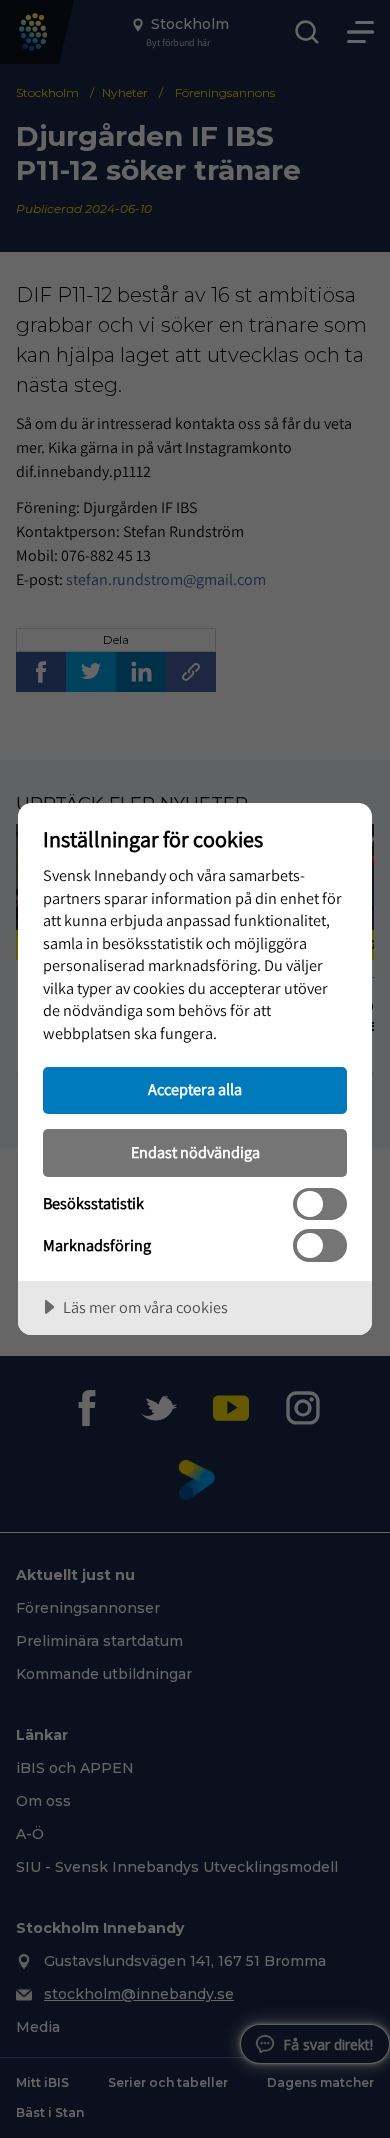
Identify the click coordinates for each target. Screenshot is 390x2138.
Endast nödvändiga (195, 1152)
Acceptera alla (195, 1089)
